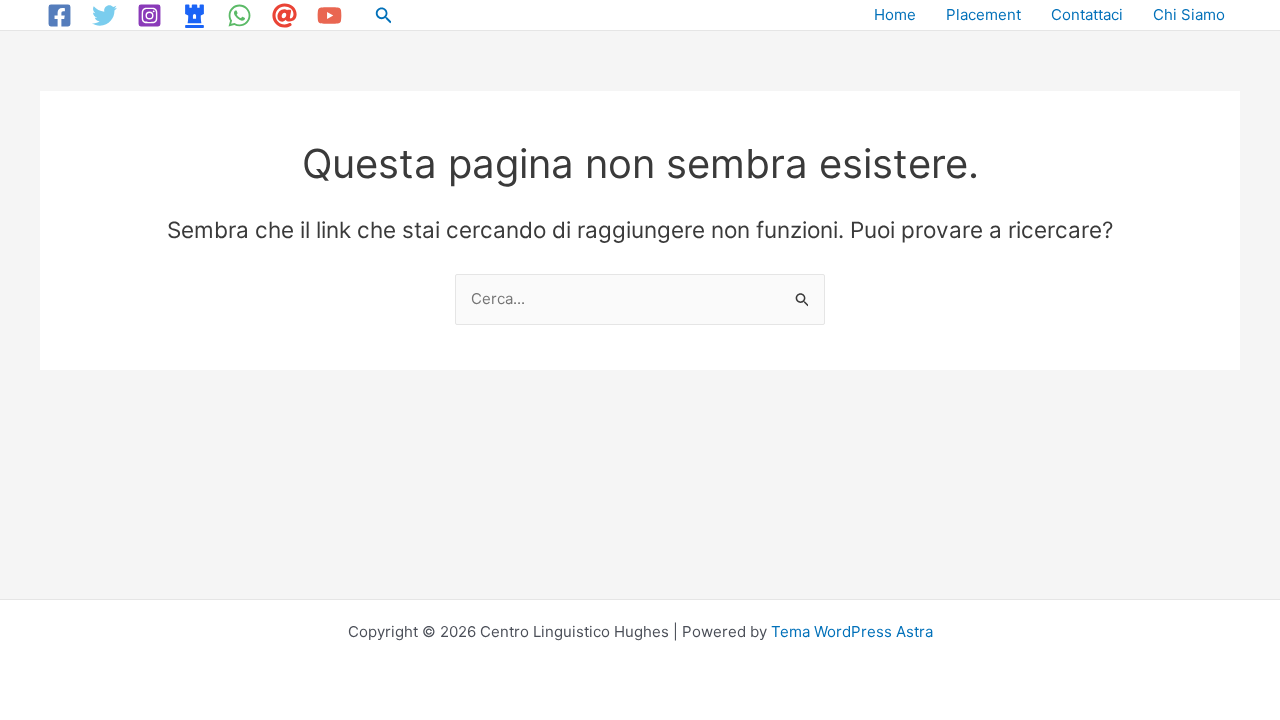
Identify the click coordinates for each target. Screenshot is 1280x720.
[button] (384, 15)
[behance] (197, 15)
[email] (287, 15)
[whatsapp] (242, 15)
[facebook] (62, 15)
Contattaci (1087, 14)
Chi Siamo (1189, 14)
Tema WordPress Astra (852, 631)
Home (895, 14)
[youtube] (332, 15)
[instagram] (152, 15)
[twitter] (107, 15)
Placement (983, 14)
